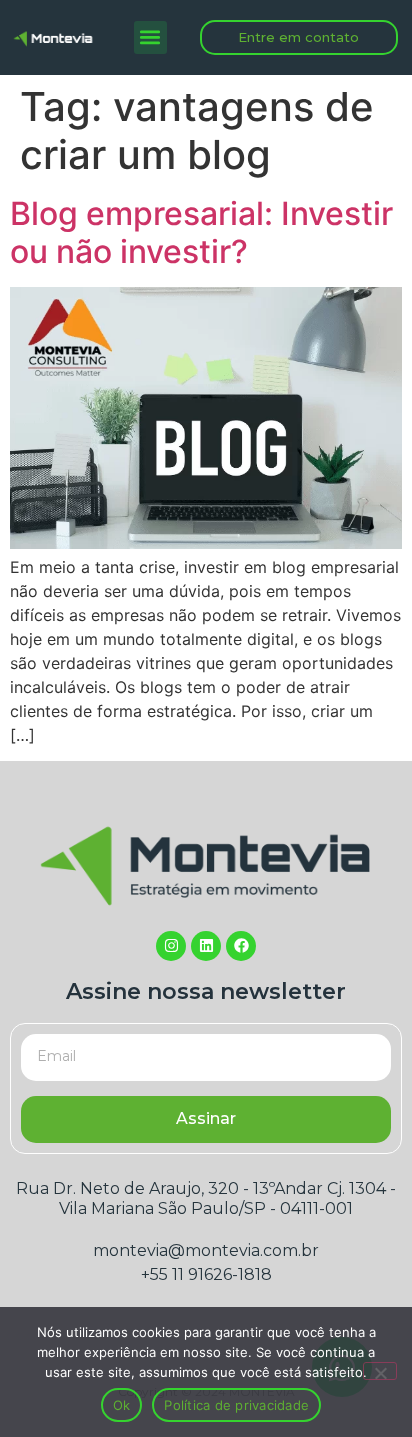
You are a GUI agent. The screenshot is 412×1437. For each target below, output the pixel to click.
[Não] (380, 1371)
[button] (150, 37)
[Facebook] (241, 946)
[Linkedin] (206, 946)
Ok (122, 1405)
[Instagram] (171, 946)
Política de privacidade (236, 1405)
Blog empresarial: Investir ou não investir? (201, 232)
